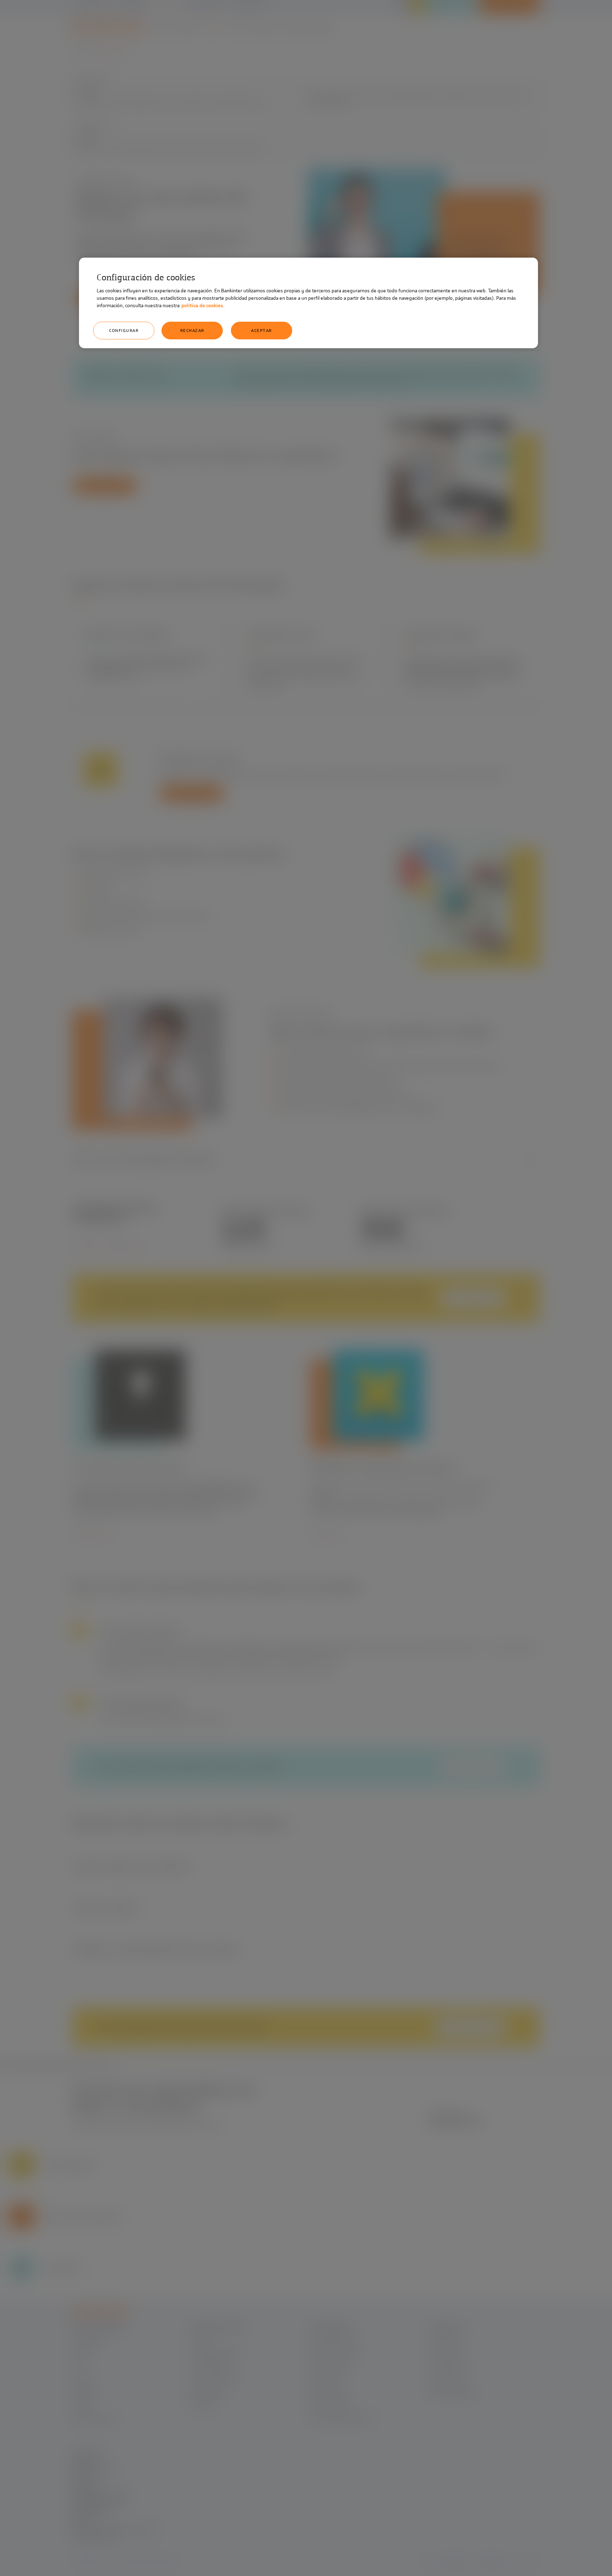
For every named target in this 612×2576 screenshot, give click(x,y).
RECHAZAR (192, 331)
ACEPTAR (262, 331)
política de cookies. (203, 306)
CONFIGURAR (124, 331)
